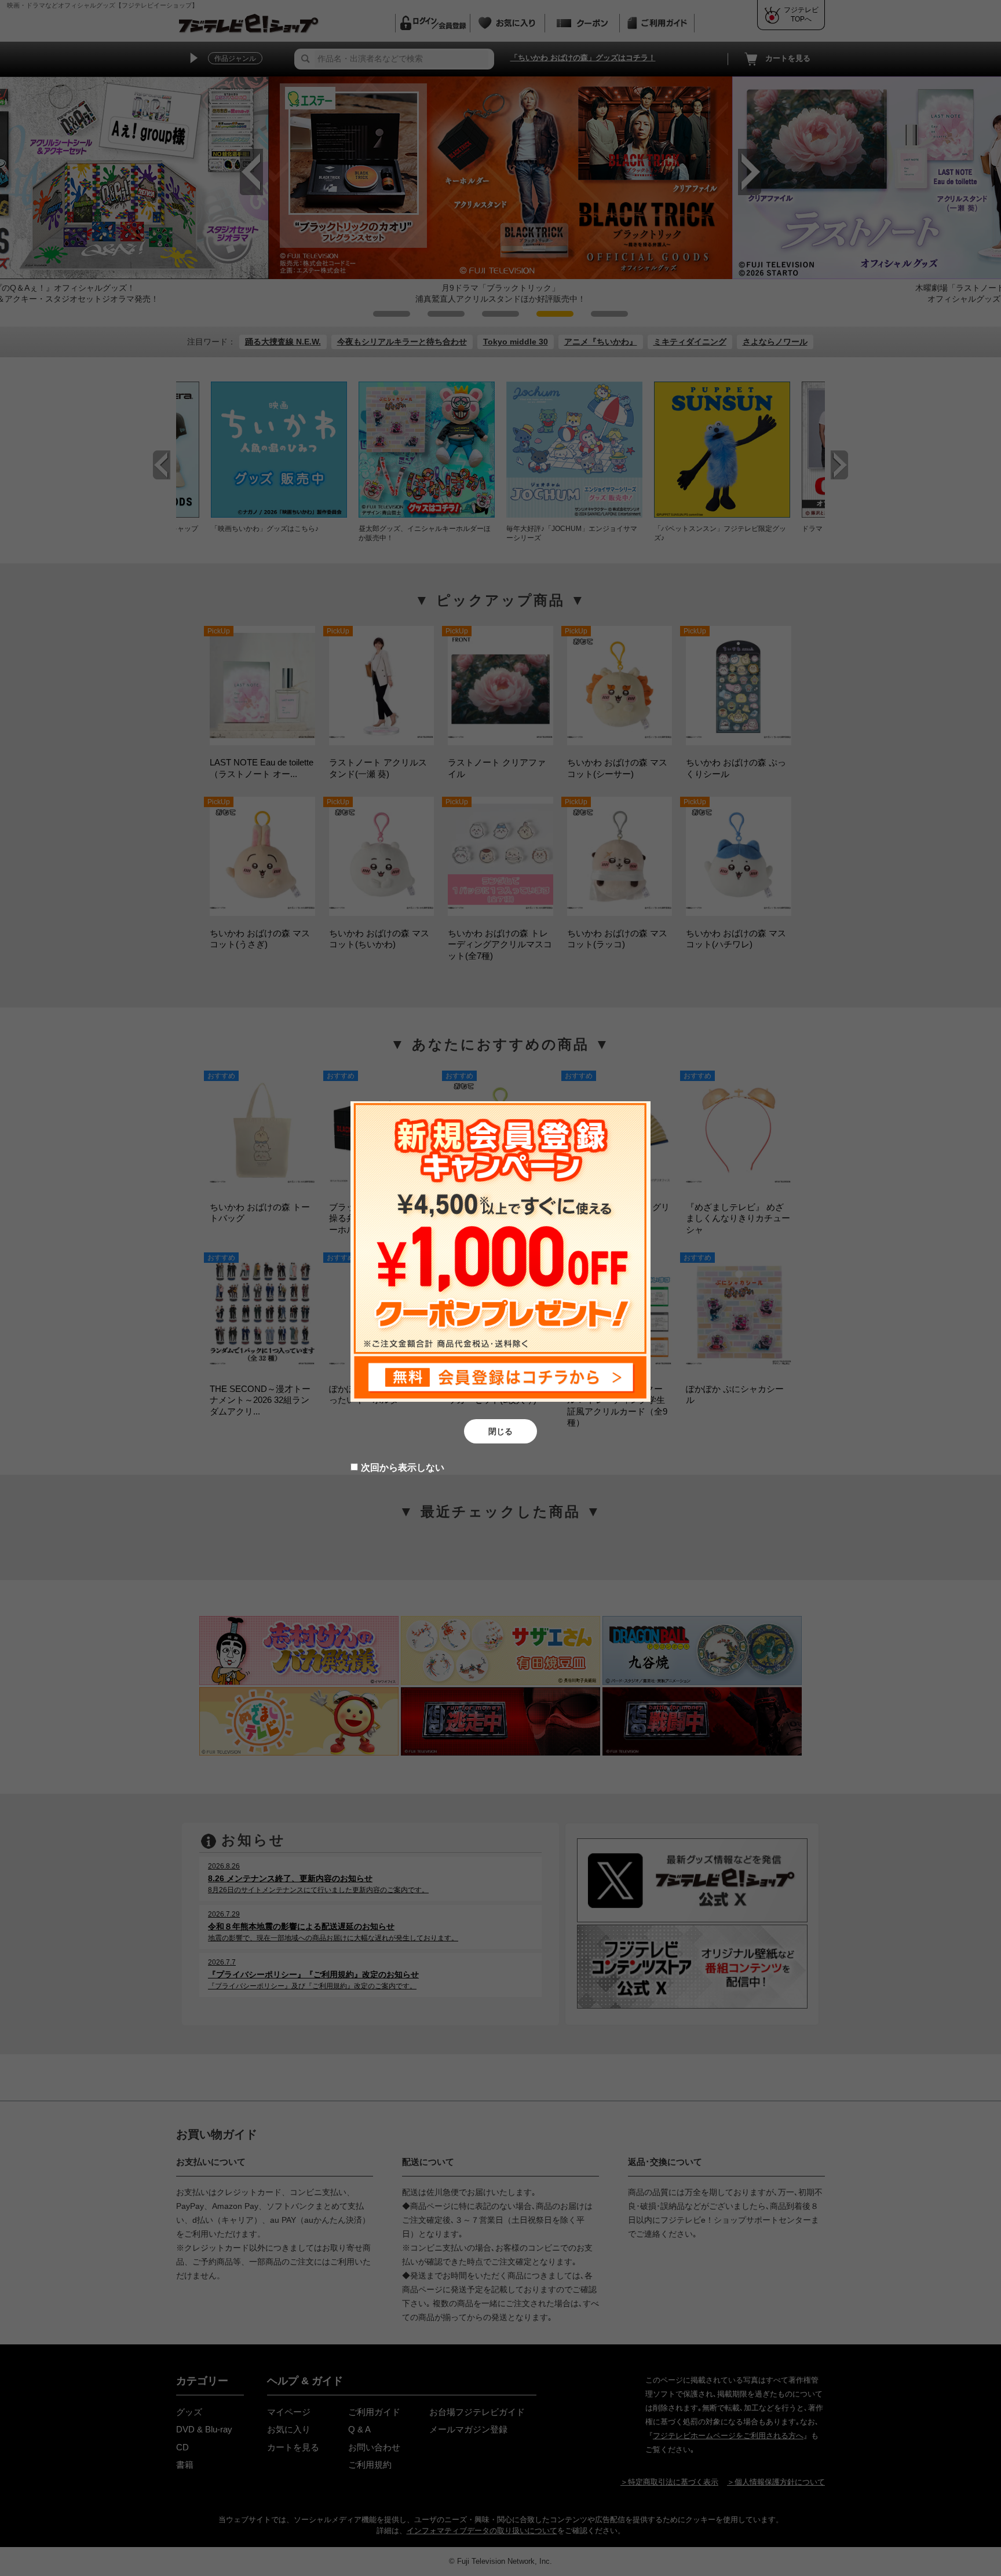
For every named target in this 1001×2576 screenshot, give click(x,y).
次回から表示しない (403, 1467)
